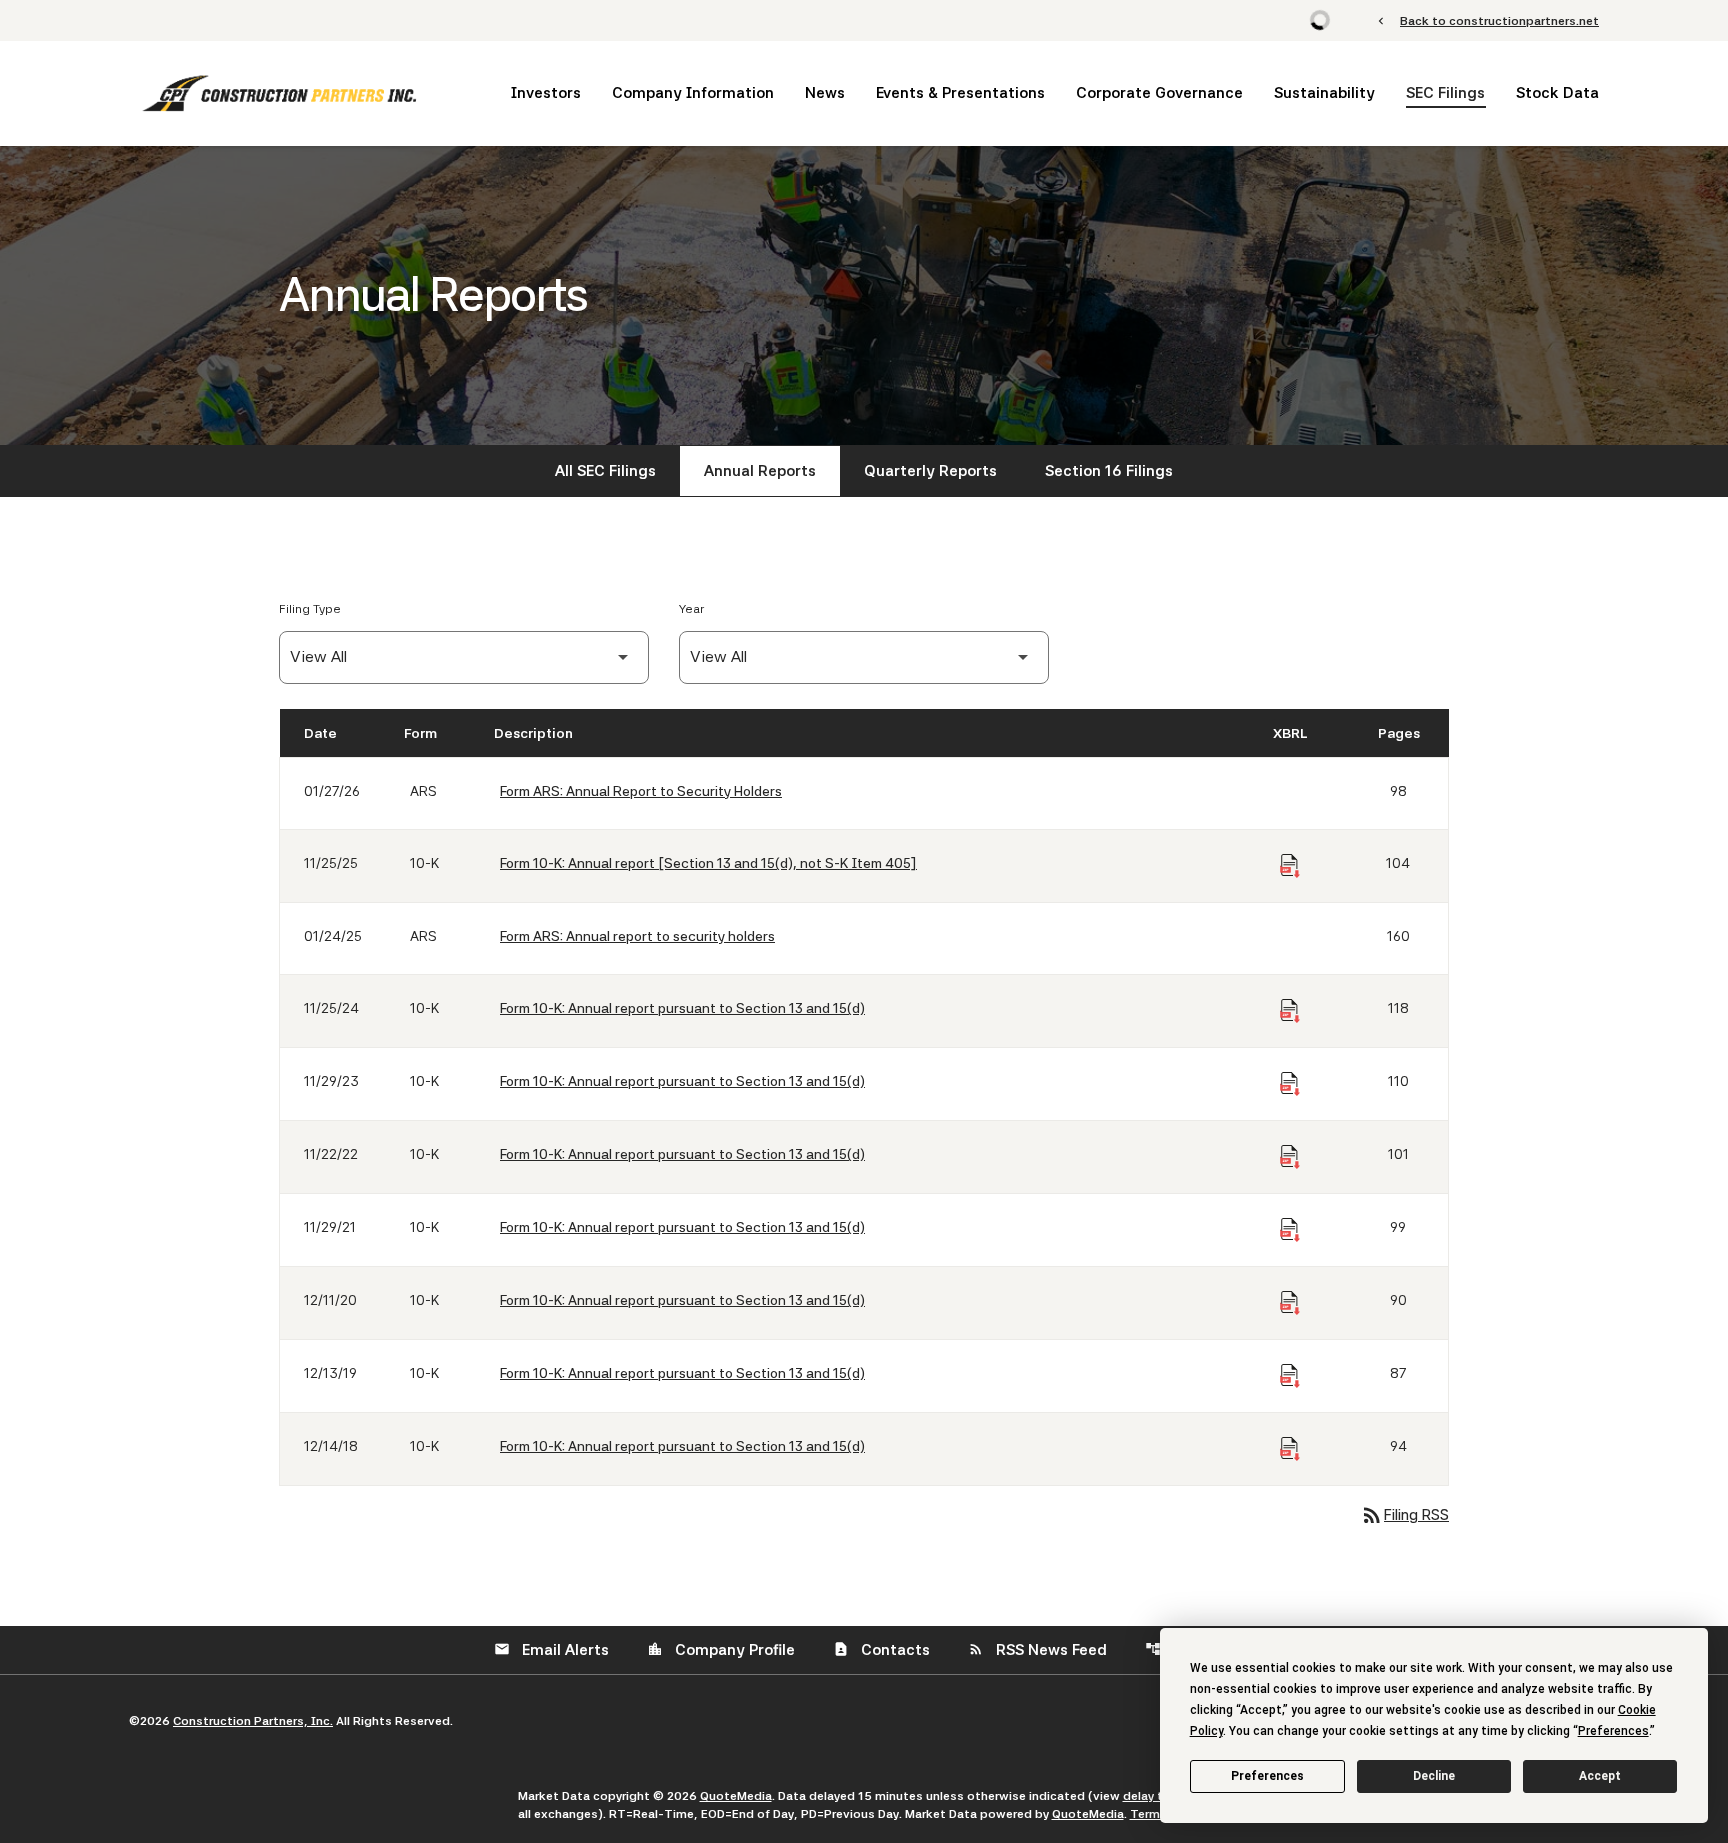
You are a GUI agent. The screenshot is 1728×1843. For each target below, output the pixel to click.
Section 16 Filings (1109, 471)
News (825, 93)
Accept (1600, 1776)
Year (691, 609)
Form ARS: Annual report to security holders (637, 936)
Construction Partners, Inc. (253, 1721)
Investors (546, 93)
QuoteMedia (736, 1796)
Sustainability (1324, 93)
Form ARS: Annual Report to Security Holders (641, 791)
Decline (1434, 1776)
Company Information (693, 93)
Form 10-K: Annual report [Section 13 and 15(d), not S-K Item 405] (708, 863)
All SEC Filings (605, 471)
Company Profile (721, 1650)
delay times (1157, 1796)
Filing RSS (1404, 1515)
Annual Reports (760, 471)
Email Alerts (551, 1650)
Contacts (881, 1650)
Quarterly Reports (930, 471)
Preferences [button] (1613, 1731)
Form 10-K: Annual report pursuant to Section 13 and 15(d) (682, 1008)
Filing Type (310, 609)
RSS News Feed (1037, 1650)
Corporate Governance (1159, 93)
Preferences (1267, 1776)
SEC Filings (1445, 93)
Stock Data (1557, 93)
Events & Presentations (960, 93)
